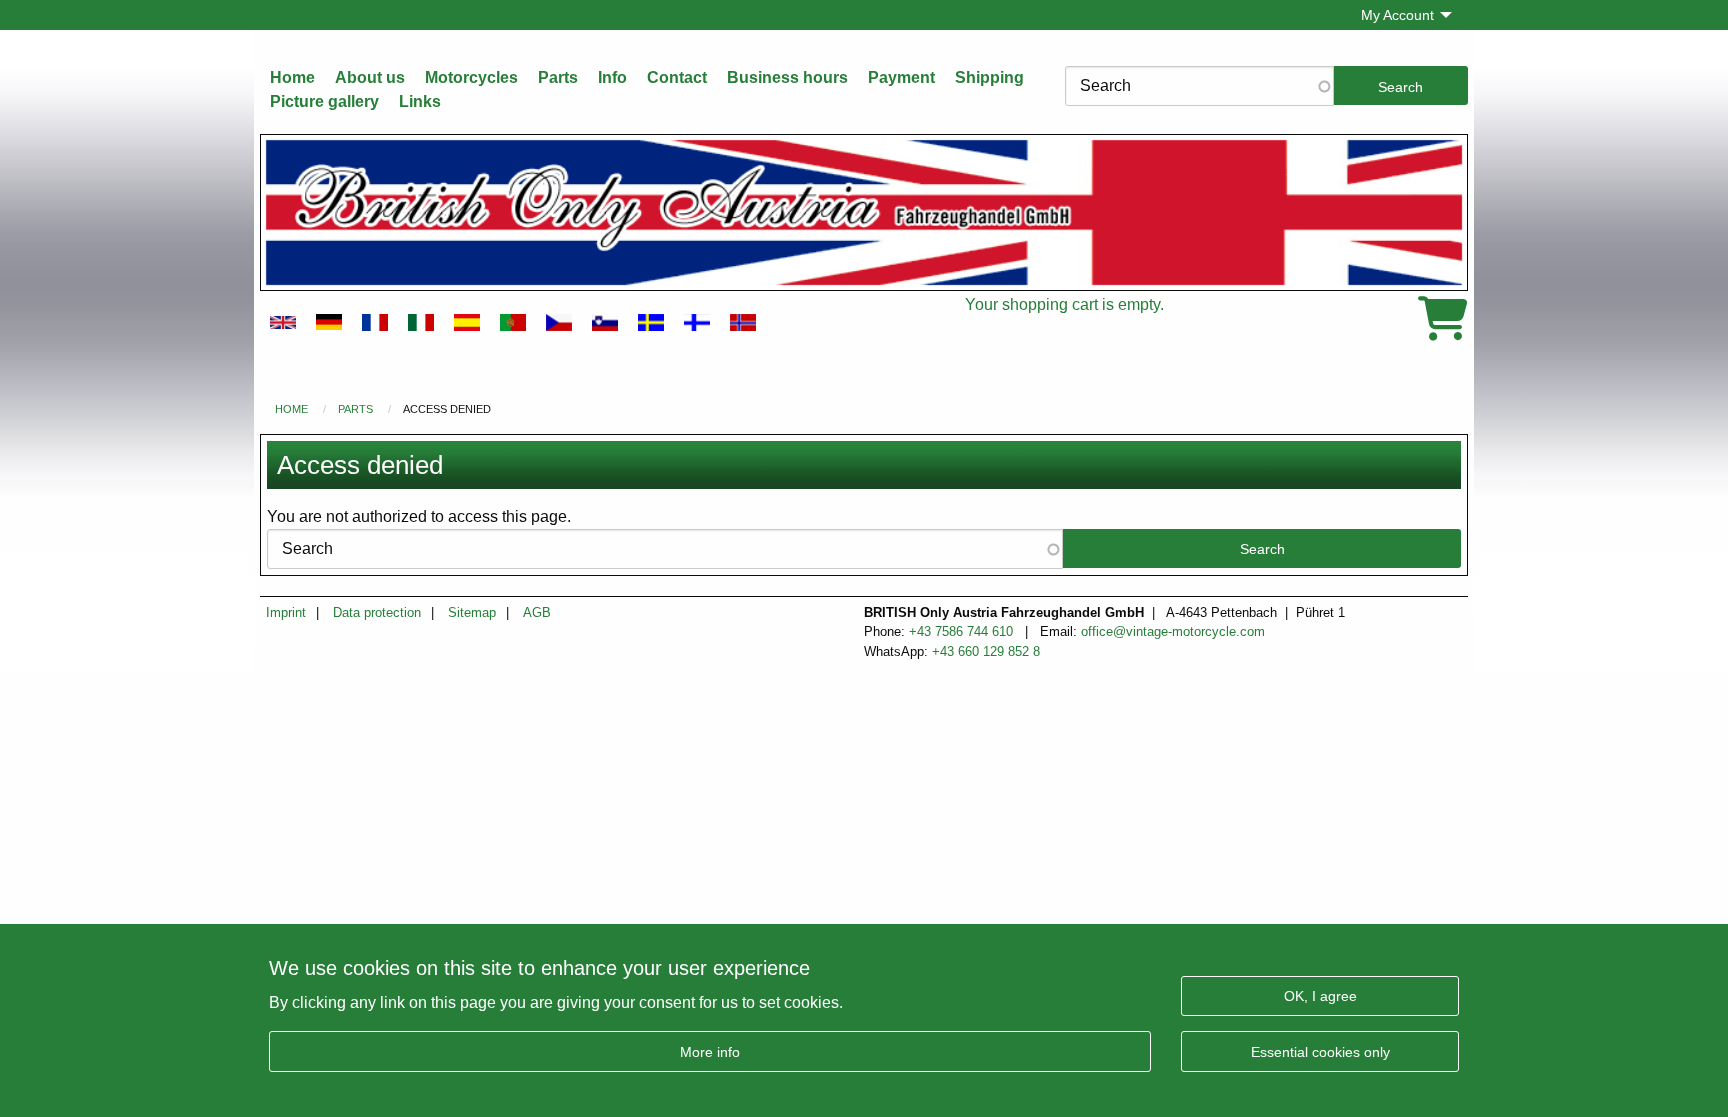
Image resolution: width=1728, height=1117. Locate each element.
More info (710, 1051)
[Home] (864, 212)
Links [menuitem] (420, 101)
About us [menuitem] (370, 77)
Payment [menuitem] (901, 77)
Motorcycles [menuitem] (471, 77)
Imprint (286, 613)
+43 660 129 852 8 (986, 651)
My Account (1397, 15)
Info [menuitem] (612, 77)
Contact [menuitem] (677, 77)
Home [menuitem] (292, 77)
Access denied (447, 409)
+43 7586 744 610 (963, 631)
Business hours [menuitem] (787, 77)
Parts (355, 409)
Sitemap (472, 613)
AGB (537, 613)
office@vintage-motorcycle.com (1173, 631)
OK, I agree (1320, 995)
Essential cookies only (1320, 1051)
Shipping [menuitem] (989, 77)
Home (291, 409)
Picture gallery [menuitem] (324, 101)
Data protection (377, 613)
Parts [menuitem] (558, 77)
